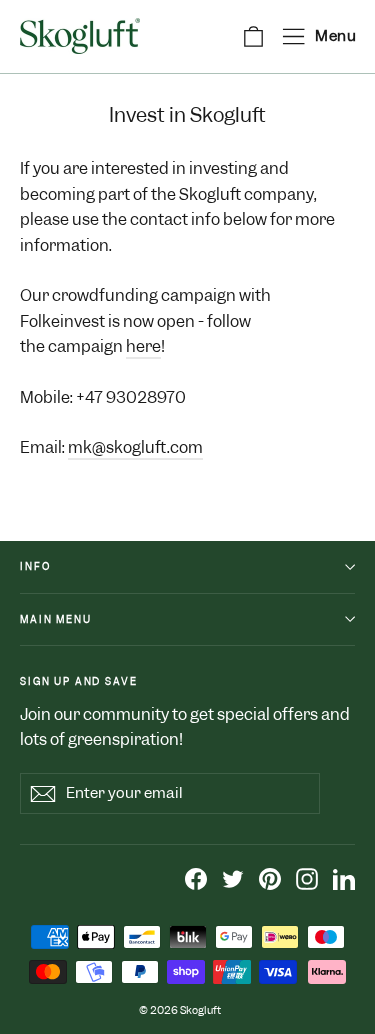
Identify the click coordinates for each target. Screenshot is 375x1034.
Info (35, 566)
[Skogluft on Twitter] (233, 878)
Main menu (56, 619)
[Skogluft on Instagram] (307, 878)
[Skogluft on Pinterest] (270, 878)
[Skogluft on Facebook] (196, 878)
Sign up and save (79, 681)
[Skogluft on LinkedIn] (344, 878)
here (143, 346)
